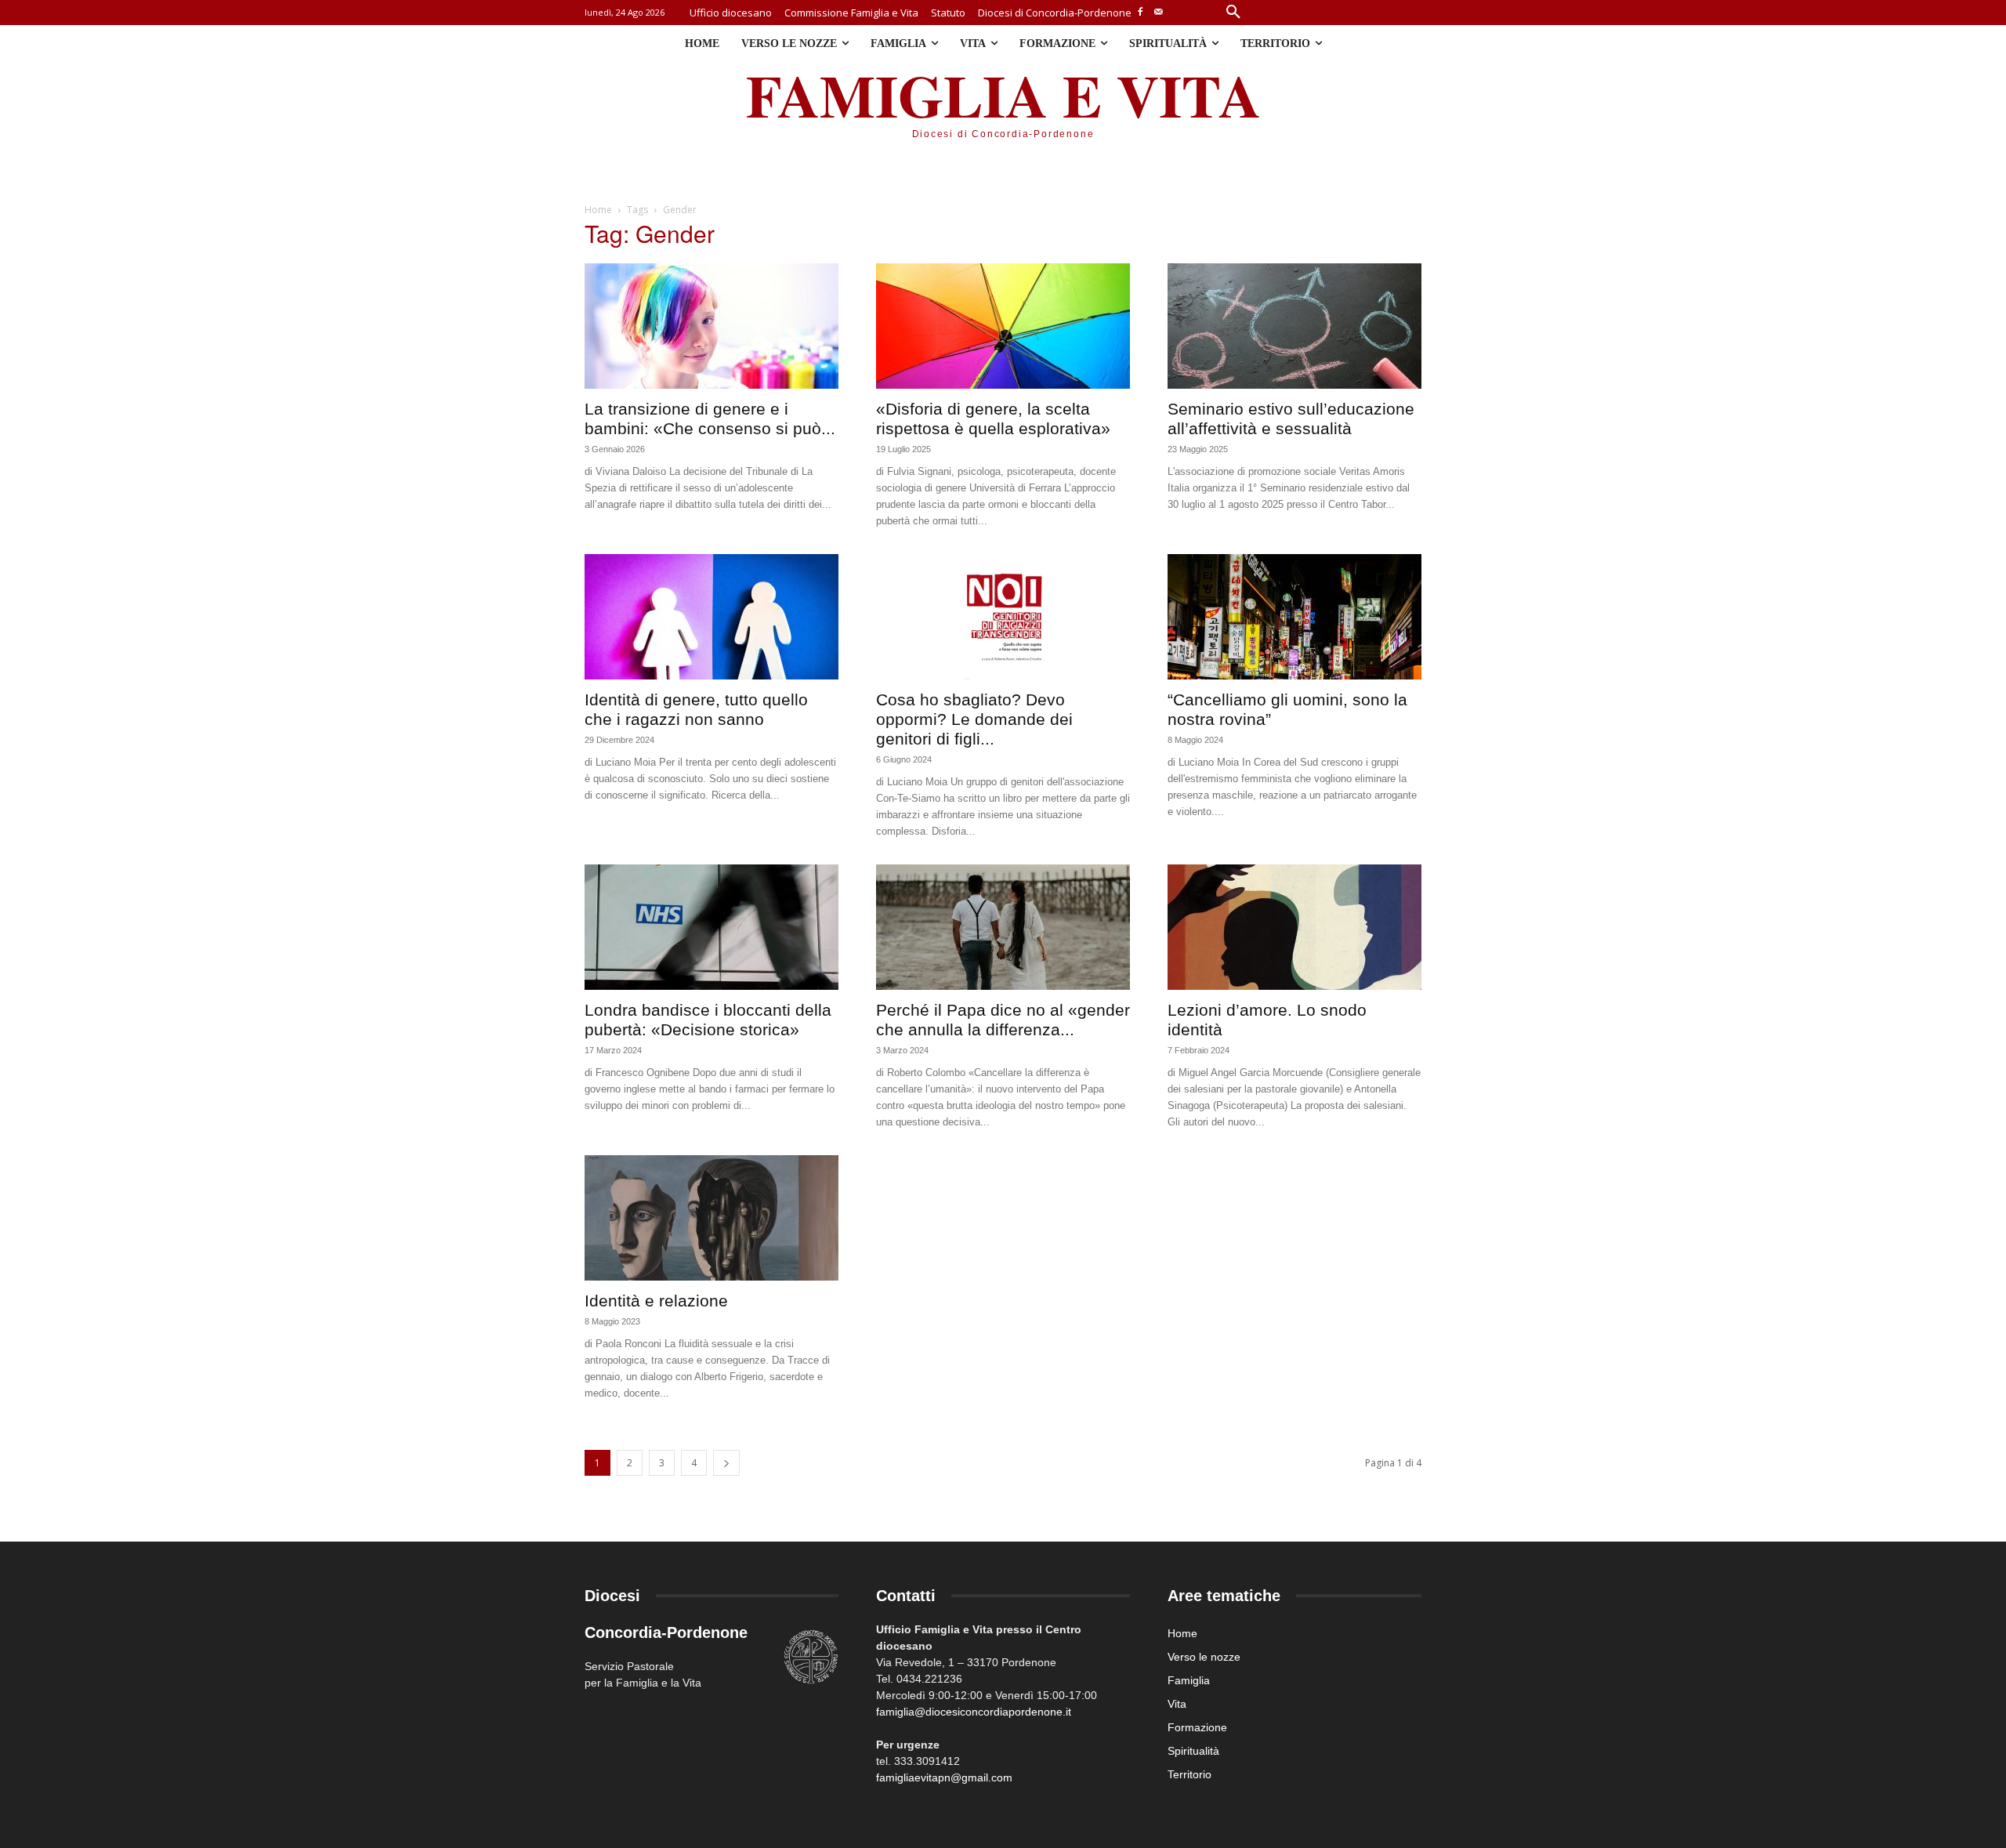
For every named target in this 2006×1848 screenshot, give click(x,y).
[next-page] (726, 1463)
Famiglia (1189, 1680)
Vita (1177, 1704)
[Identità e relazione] (712, 1218)
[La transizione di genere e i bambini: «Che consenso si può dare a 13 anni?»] (712, 326)
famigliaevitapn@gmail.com (944, 1777)
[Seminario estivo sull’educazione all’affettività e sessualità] (1294, 326)
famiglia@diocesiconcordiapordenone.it (974, 1712)
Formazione (1197, 1727)
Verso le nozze (1204, 1657)
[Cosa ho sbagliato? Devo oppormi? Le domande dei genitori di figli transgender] (1003, 617)
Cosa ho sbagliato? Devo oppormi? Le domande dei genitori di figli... (974, 719)
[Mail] (1159, 13)
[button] (1233, 13)
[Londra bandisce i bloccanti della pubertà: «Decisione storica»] (712, 927)
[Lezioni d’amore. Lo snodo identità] (1294, 927)
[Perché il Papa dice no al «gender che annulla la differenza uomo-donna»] (1003, 927)
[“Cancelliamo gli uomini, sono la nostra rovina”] (1294, 617)
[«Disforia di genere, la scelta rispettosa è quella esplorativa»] (1003, 326)
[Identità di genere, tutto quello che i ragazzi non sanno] (712, 617)
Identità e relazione (656, 1301)
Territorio (1189, 1774)
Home (598, 210)
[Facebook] (1141, 13)
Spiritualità (1193, 1751)
